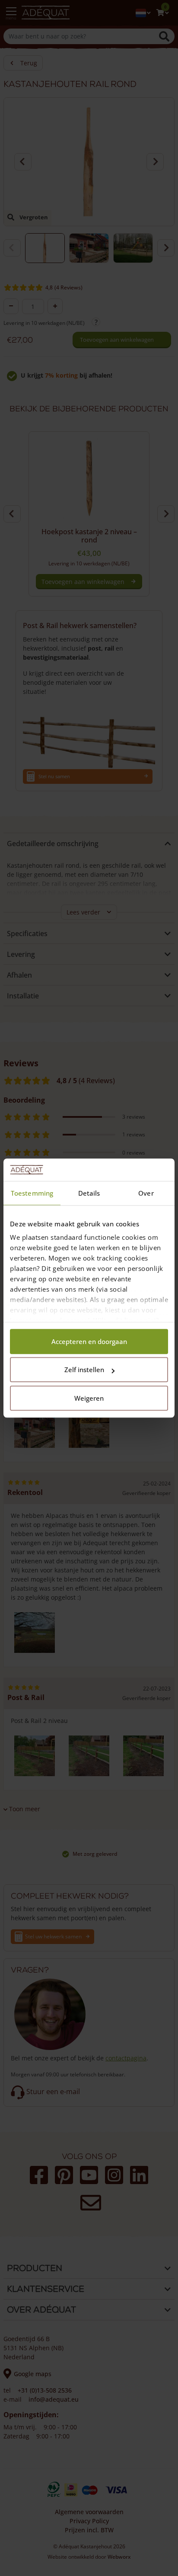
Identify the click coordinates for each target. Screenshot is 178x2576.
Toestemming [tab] (32, 1193)
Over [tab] (146, 1193)
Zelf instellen (84, 1370)
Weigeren (89, 1398)
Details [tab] (89, 1193)
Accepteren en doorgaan (89, 1341)
